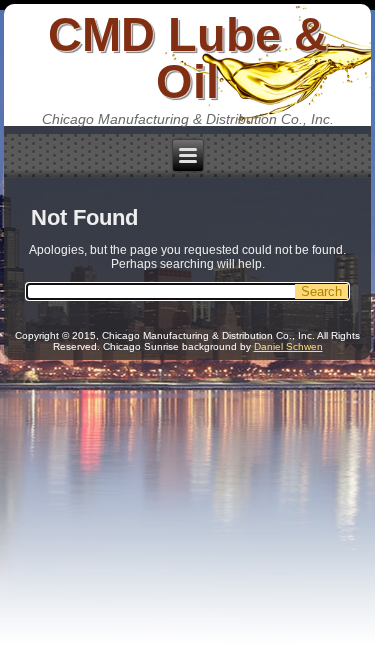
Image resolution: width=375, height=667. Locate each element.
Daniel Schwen (288, 346)
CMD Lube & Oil (188, 58)
